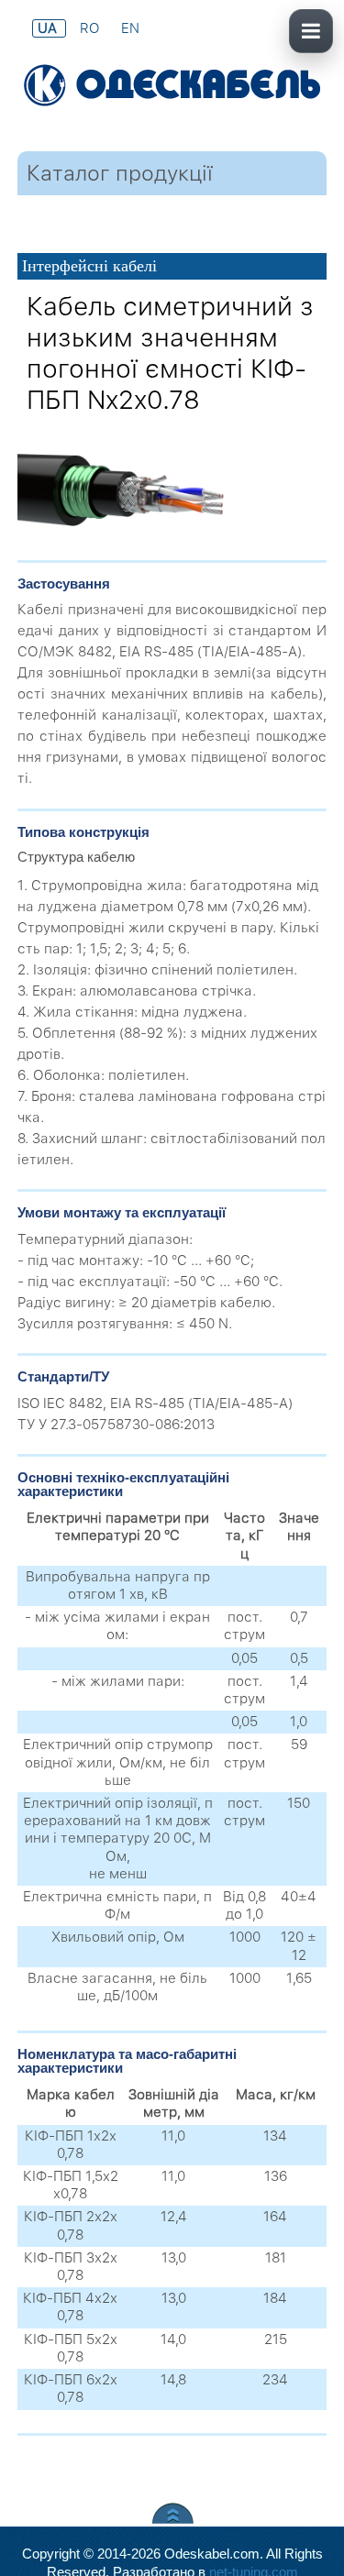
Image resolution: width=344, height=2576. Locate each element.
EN (130, 28)
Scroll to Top (173, 2513)
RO (91, 28)
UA (49, 28)
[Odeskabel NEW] (172, 87)
